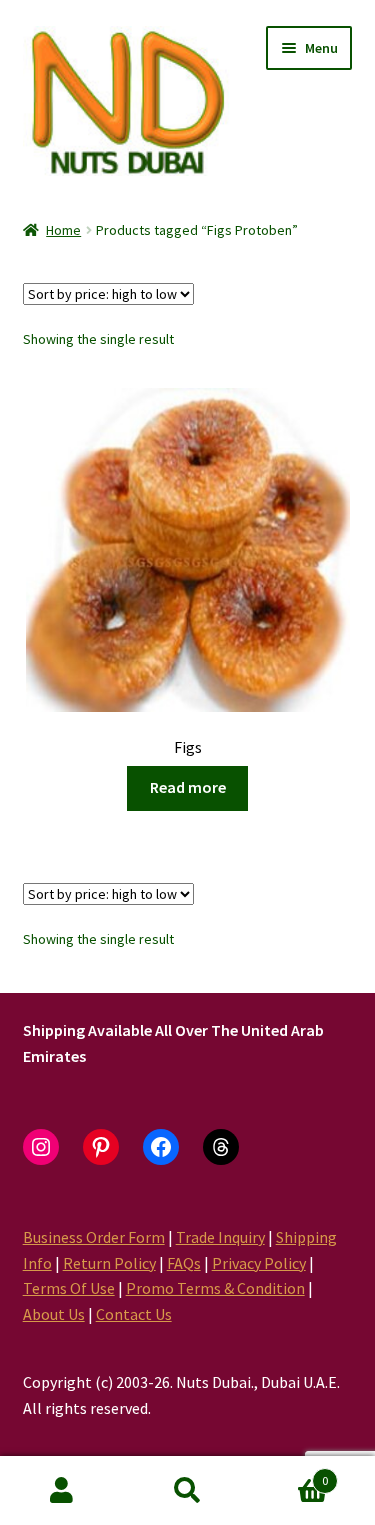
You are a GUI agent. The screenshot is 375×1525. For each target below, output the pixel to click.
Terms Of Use (69, 1288)
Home (63, 230)
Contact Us (134, 1314)
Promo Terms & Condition (215, 1288)
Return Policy (109, 1263)
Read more (188, 787)
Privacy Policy (259, 1263)
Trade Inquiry (220, 1237)
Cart (289, 1473)
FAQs (184, 1263)
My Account (62, 1491)
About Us (54, 1314)
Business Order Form (94, 1237)
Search (187, 1491)
